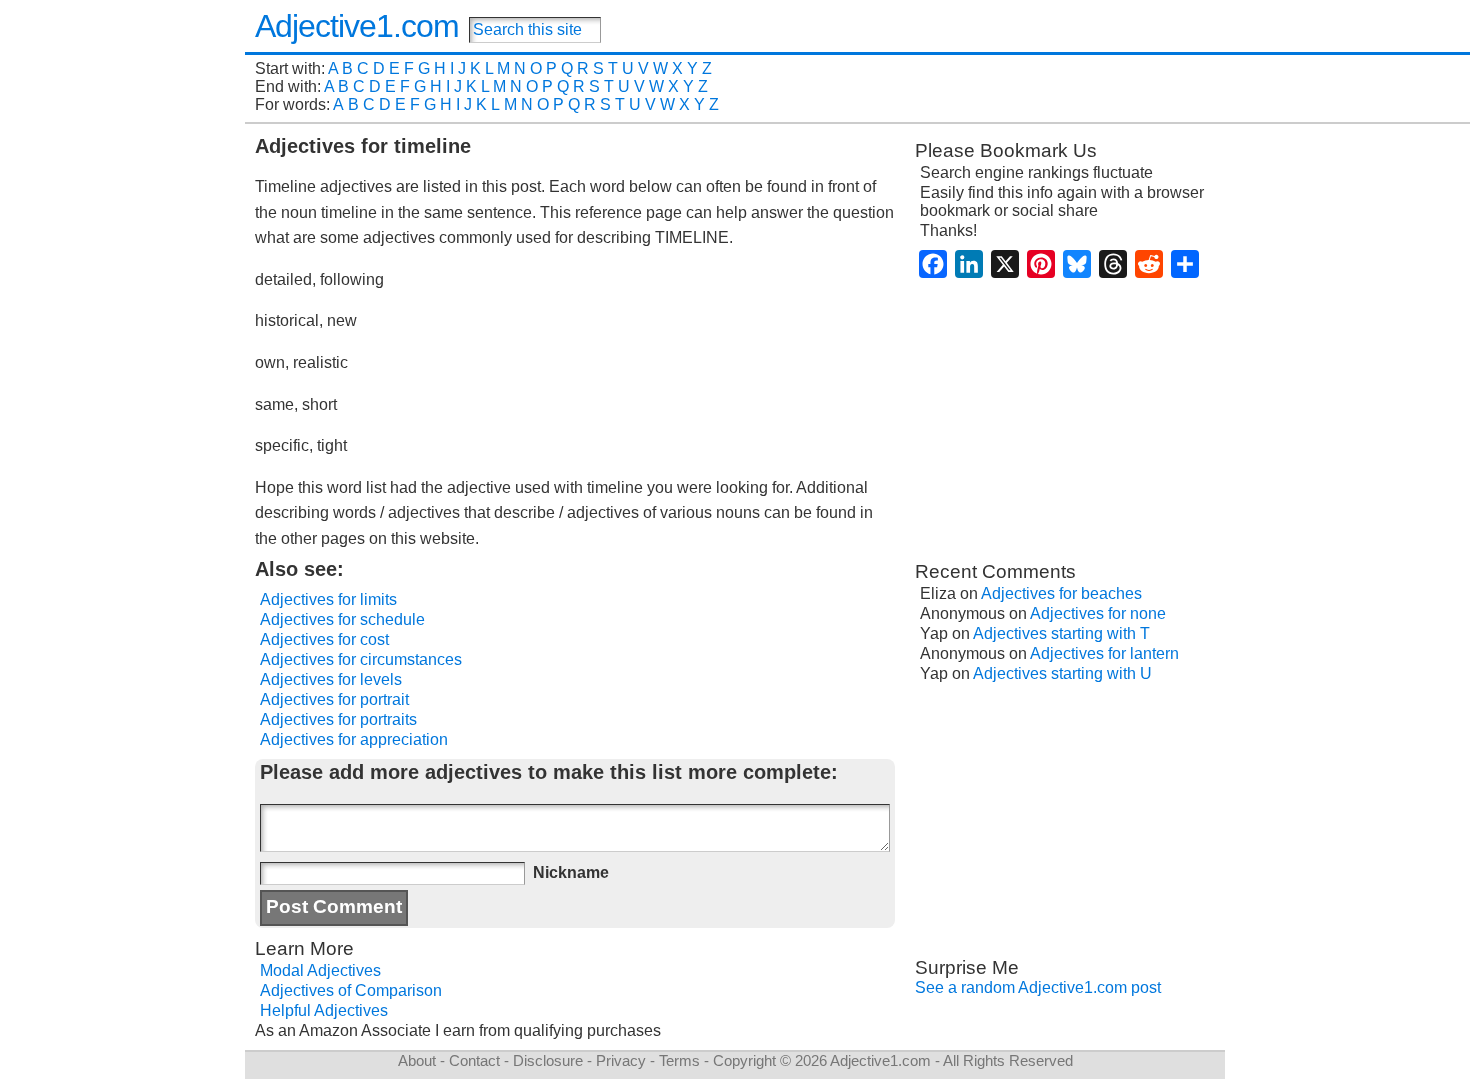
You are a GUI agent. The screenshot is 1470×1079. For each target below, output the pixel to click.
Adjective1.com (357, 26)
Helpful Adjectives (324, 1010)
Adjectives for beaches (1061, 593)
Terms (679, 1060)
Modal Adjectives (320, 970)
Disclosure (548, 1060)
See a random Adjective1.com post (1038, 987)
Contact (474, 1060)
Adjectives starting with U (1062, 673)
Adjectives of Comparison (351, 990)
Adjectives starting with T (1061, 633)
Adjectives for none (1098, 613)
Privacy (621, 1060)
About (417, 1060)
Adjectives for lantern (1104, 653)
